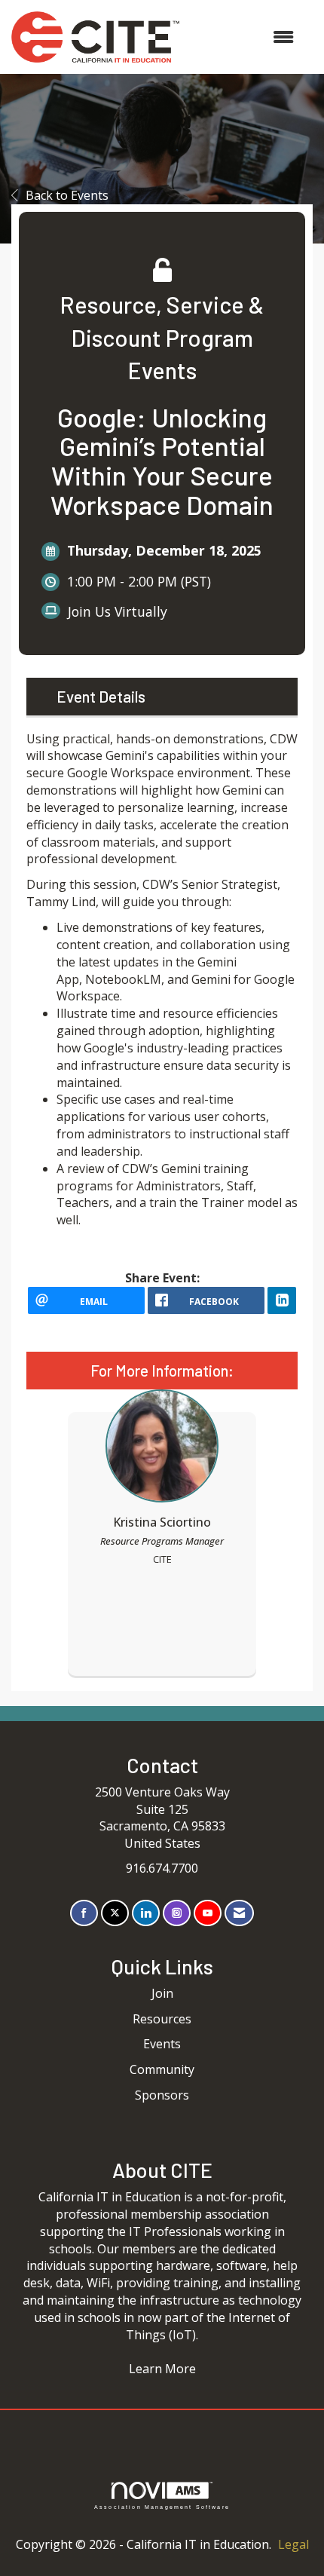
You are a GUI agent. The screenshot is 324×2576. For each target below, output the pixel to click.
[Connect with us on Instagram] (177, 1913)
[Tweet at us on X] (115, 1913)
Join (162, 1993)
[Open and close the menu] (244, 37)
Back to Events (67, 195)
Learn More (162, 2369)
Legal (293, 2544)
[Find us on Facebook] (84, 1913)
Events (162, 2044)
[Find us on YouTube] (208, 1913)
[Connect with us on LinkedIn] (146, 1913)
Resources (162, 2019)
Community (162, 2069)
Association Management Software (162, 2507)
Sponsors (162, 2095)
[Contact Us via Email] (239, 1913)
